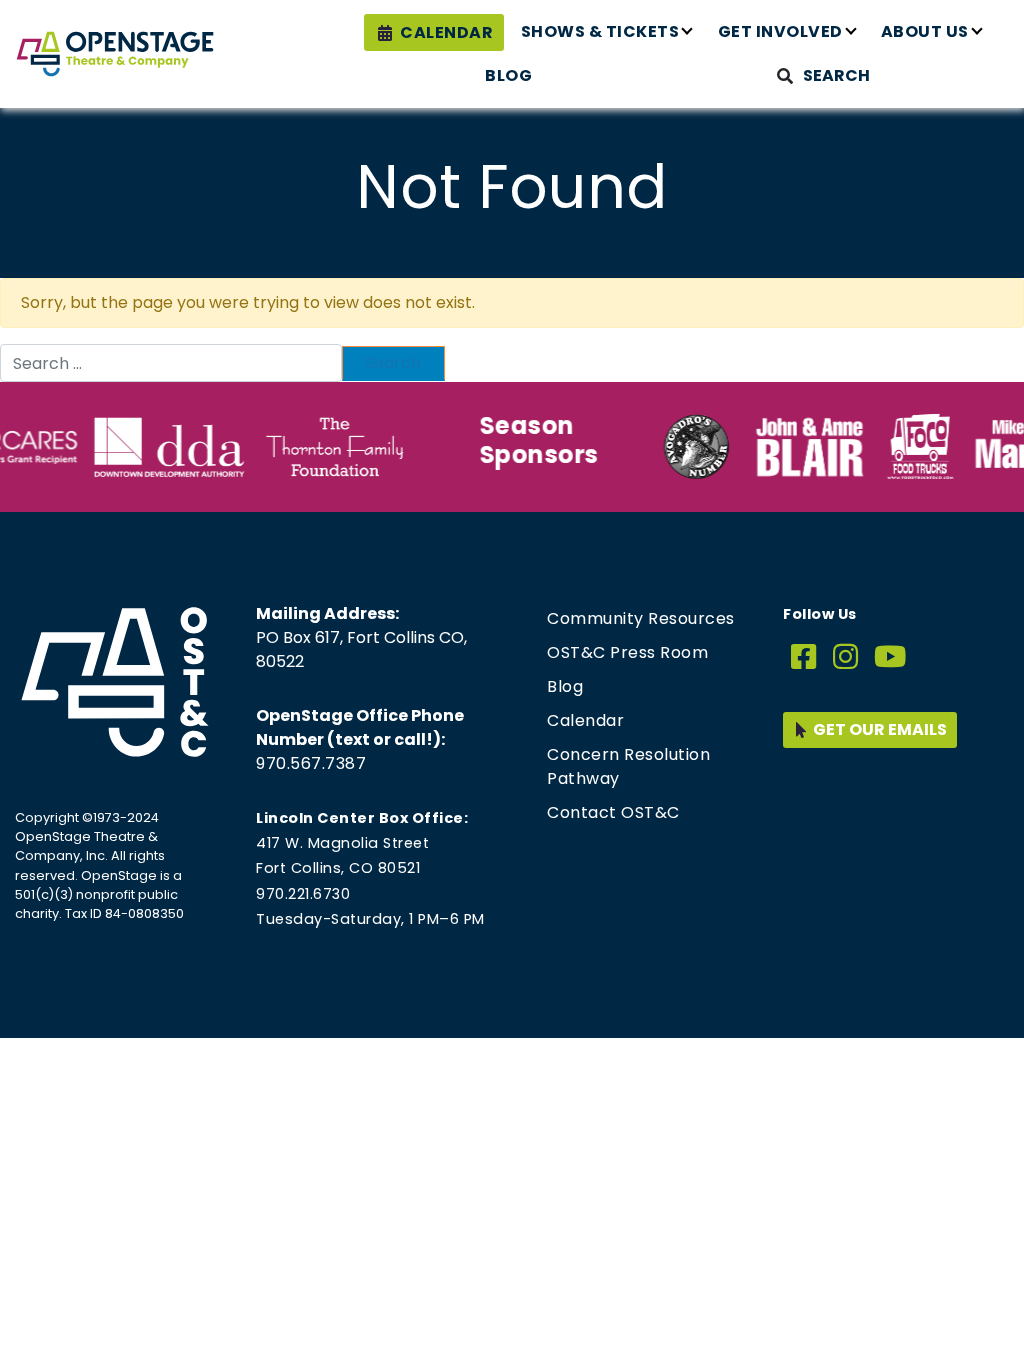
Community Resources (641, 618)
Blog (508, 75)
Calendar (446, 32)
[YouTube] (890, 657)
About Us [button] (925, 31)
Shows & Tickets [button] (600, 31)
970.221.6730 (303, 894)
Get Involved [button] (780, 31)
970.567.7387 (311, 763)
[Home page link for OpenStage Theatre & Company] (115, 54)
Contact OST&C (613, 812)
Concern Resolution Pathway (628, 766)
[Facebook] (804, 657)
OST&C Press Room (627, 652)
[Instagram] (846, 657)
